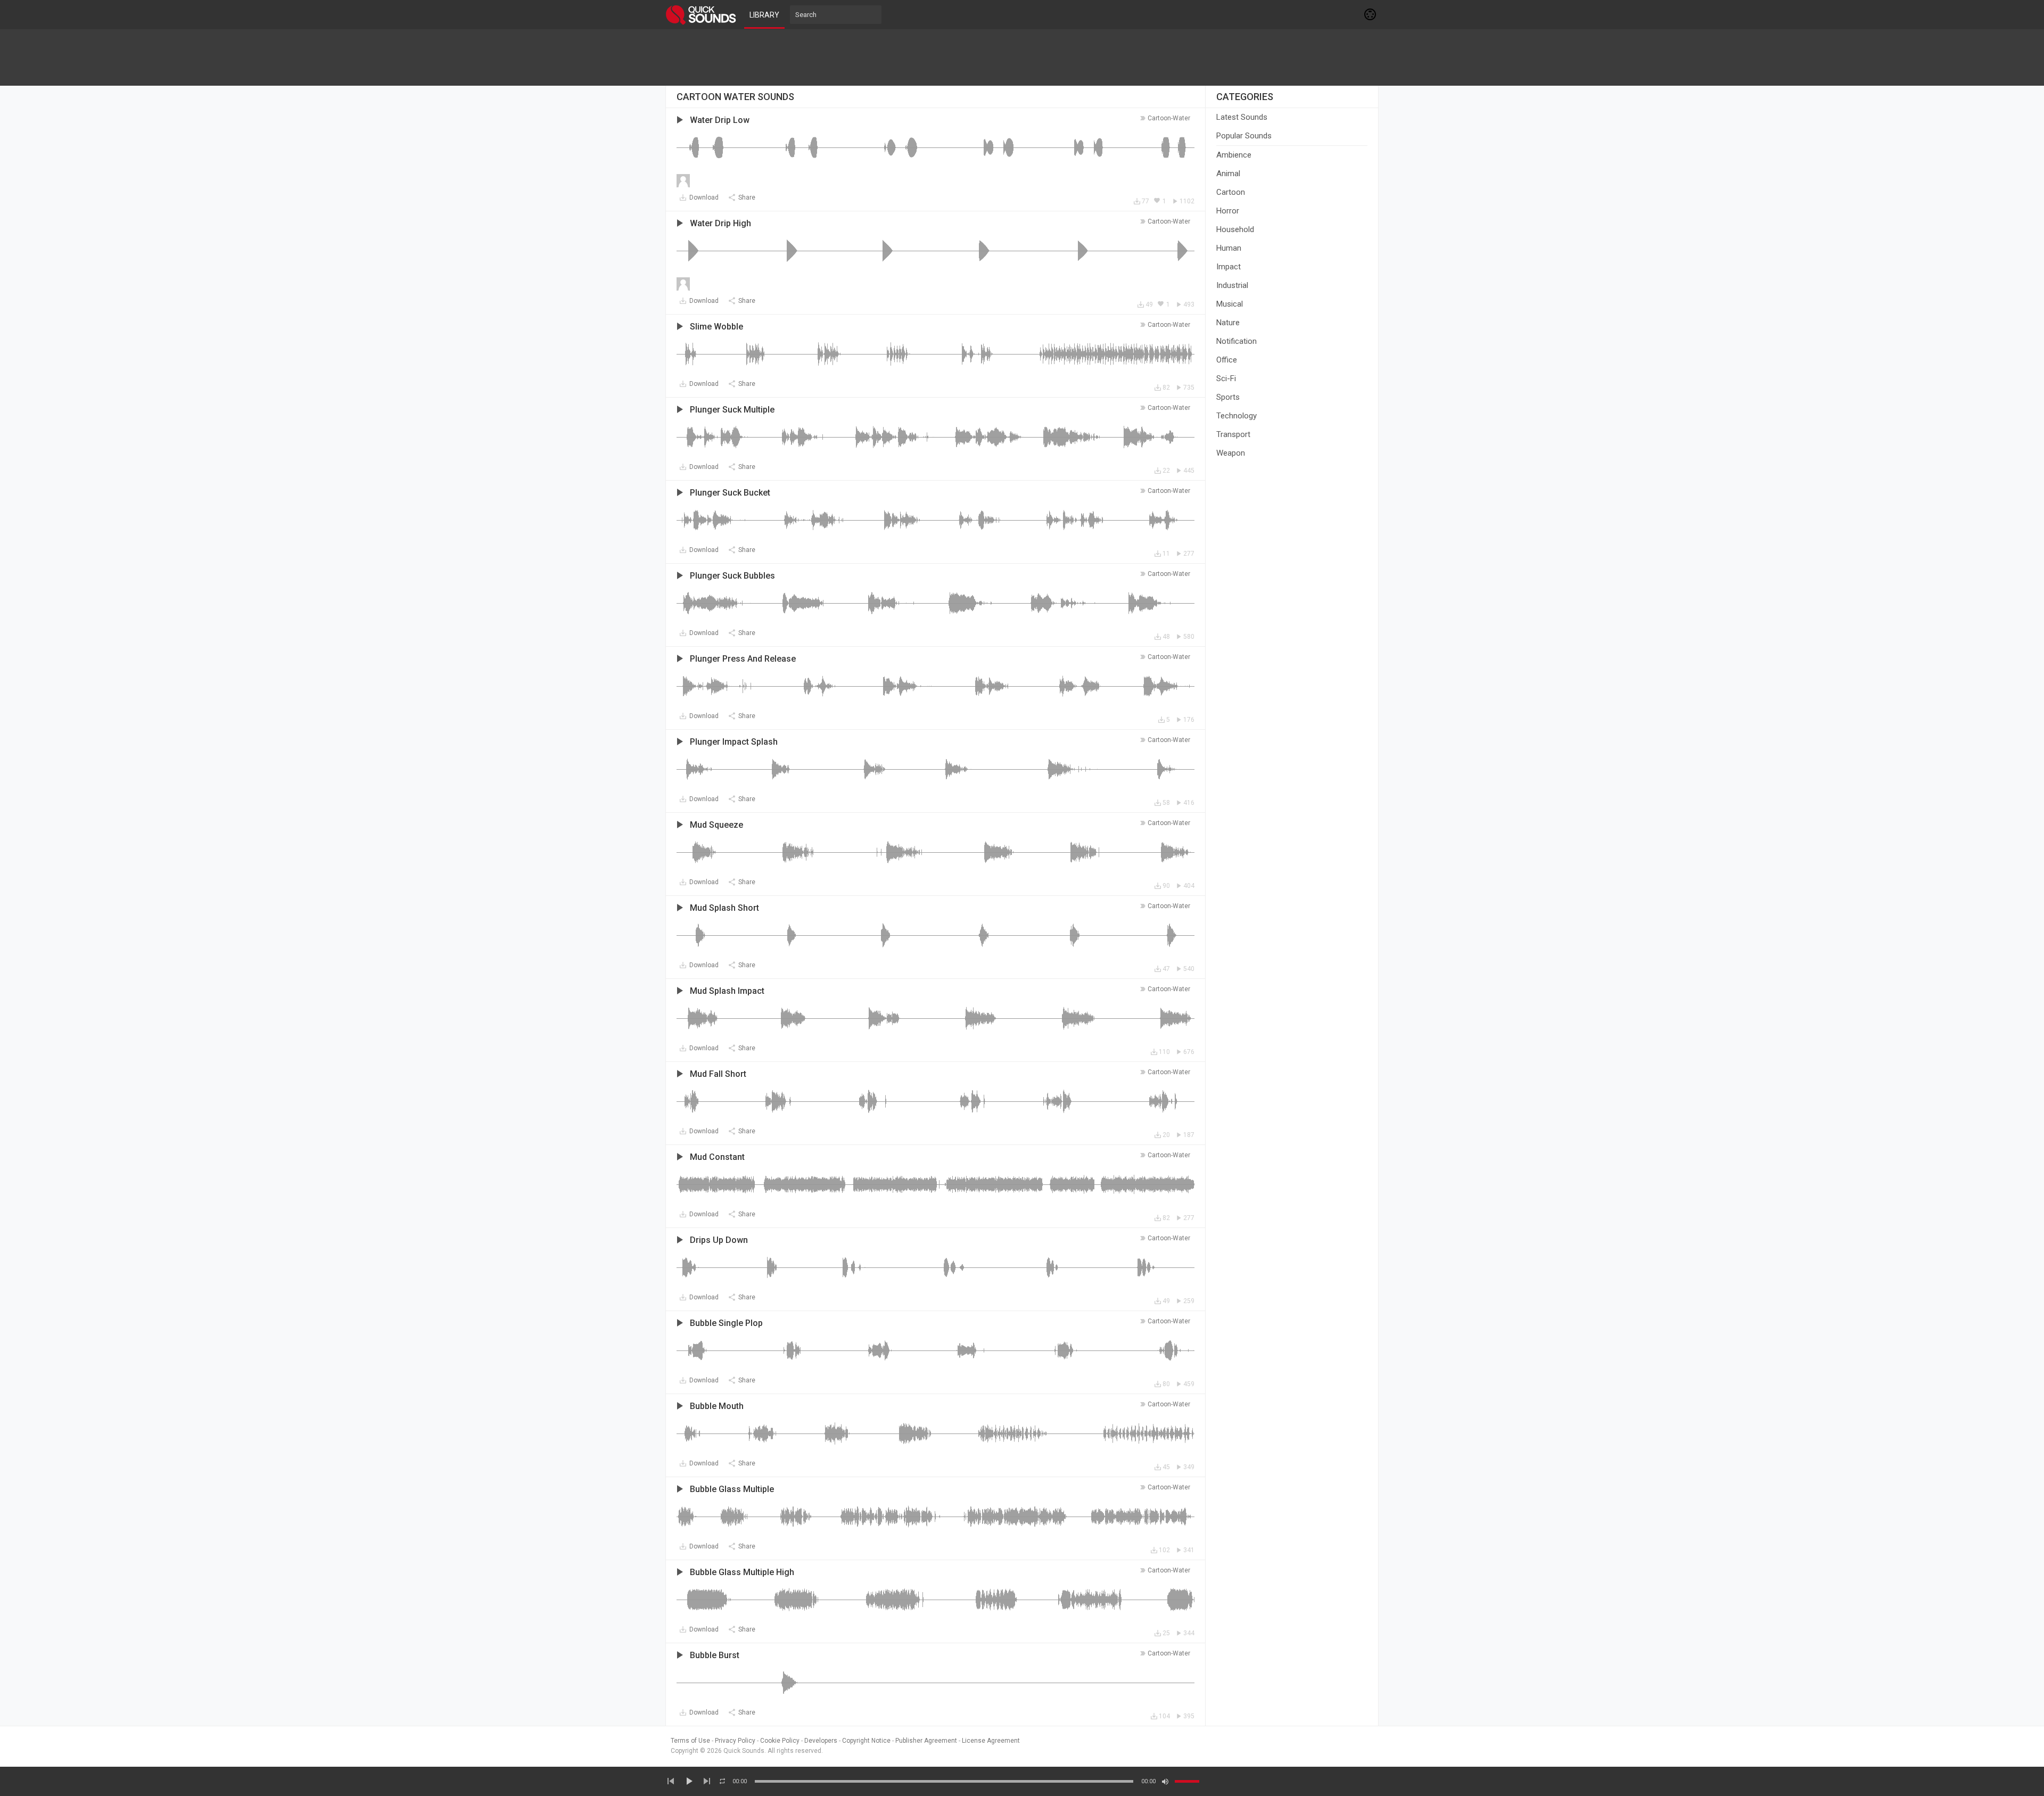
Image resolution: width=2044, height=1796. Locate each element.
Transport (1233, 434)
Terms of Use (690, 1741)
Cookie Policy (780, 1741)
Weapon (1231, 453)
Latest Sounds (1242, 117)
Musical (1230, 304)
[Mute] (1165, 1782)
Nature (1228, 323)
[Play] (689, 1781)
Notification (1237, 341)
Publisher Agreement (926, 1741)
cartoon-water (1169, 118)
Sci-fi (1226, 378)
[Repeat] (722, 1781)
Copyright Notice (866, 1741)
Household (1235, 229)
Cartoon (1231, 192)
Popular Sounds (1244, 136)
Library (764, 15)
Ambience (1234, 155)
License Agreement (991, 1741)
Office (1227, 360)
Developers (821, 1741)
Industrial (1232, 285)
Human (1229, 248)
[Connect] (1371, 14)
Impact (1229, 267)
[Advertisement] (1022, 57)
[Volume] (1187, 1781)
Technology (1237, 416)
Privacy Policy (735, 1741)
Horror (1228, 211)
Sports (1228, 397)
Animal (1228, 174)
